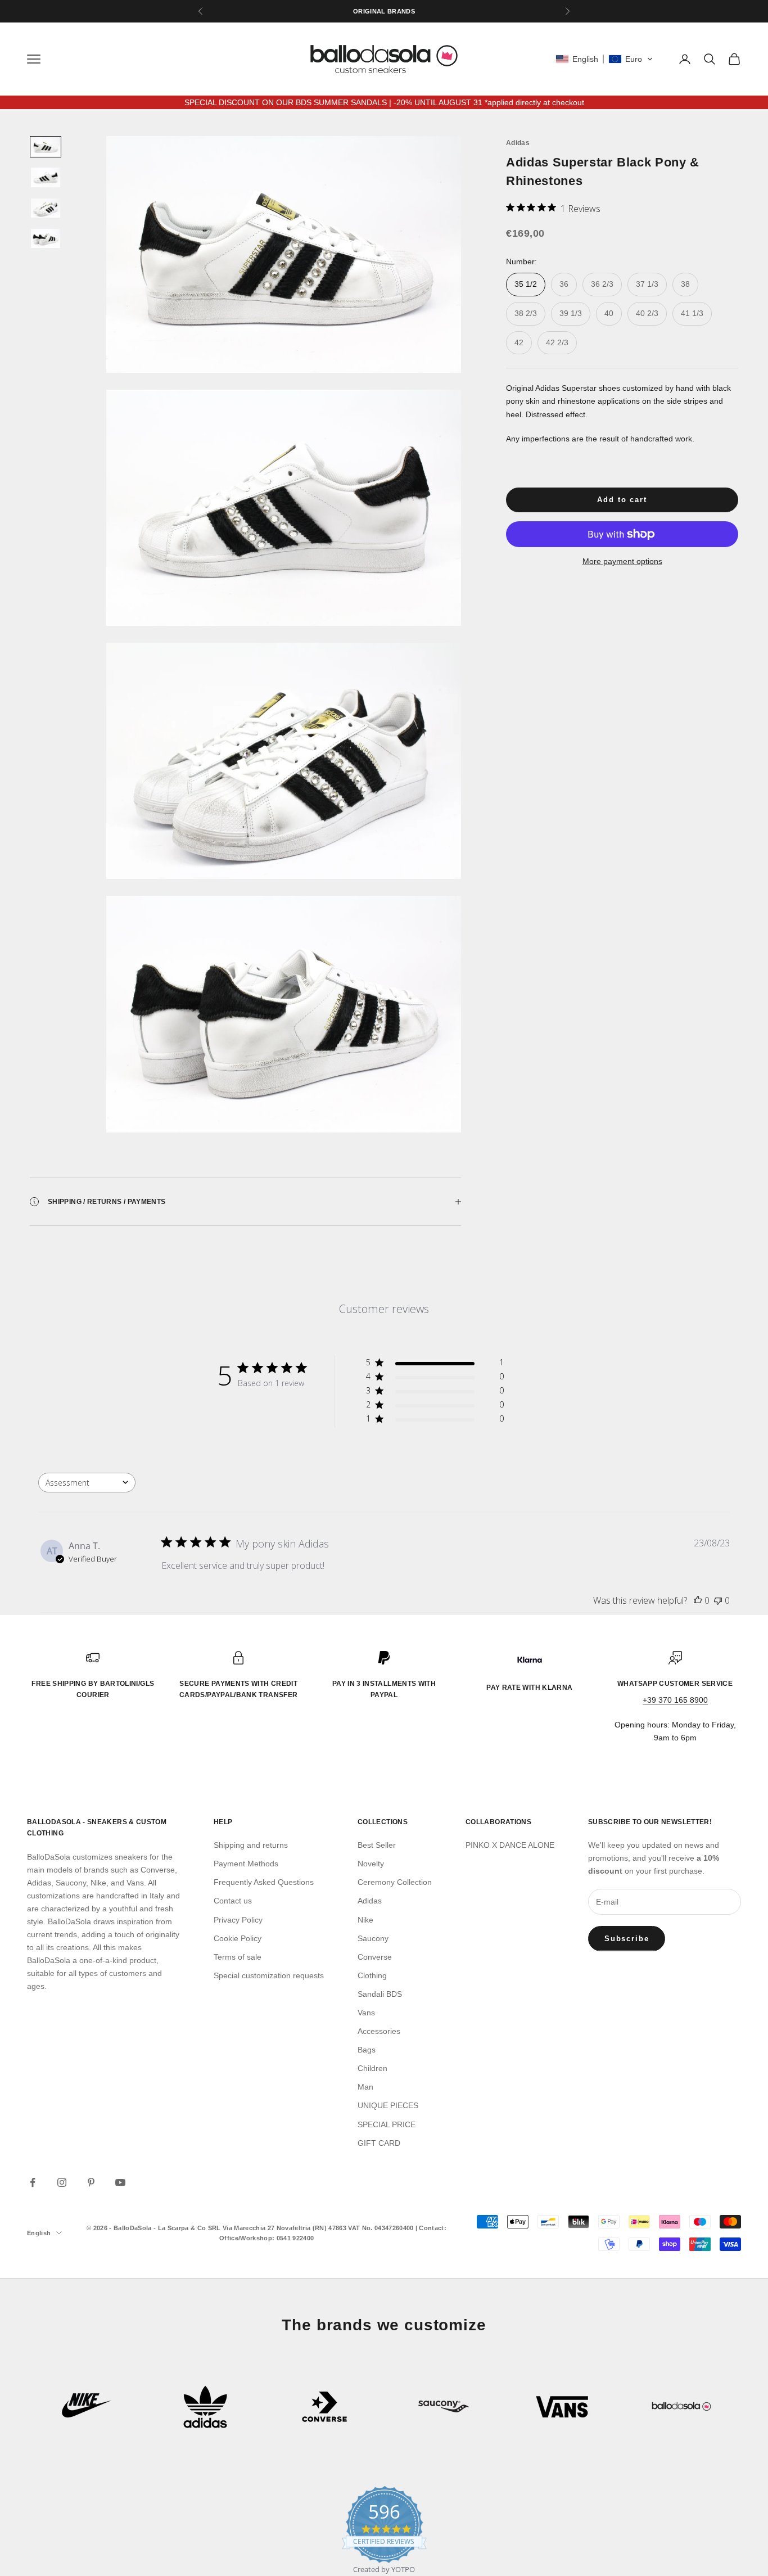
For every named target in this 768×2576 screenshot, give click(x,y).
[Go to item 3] (46, 208)
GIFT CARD (379, 2143)
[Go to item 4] (46, 238)
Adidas (518, 143)
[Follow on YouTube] (120, 2182)
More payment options (622, 561)
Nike (365, 1920)
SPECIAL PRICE (387, 2124)
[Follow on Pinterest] (91, 2182)
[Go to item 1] (46, 147)
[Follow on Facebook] (33, 2182)
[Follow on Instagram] (62, 2182)
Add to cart (622, 500)
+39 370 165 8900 (675, 1700)
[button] (604, 59)
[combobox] (87, 1483)
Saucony (373, 1938)
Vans (366, 2013)
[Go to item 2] (46, 177)
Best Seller (377, 1845)
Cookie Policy (238, 1938)
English (39, 2233)
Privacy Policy (238, 1920)
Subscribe (627, 1939)
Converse (375, 1957)
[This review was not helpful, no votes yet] (718, 1600)
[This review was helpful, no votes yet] (698, 1600)
